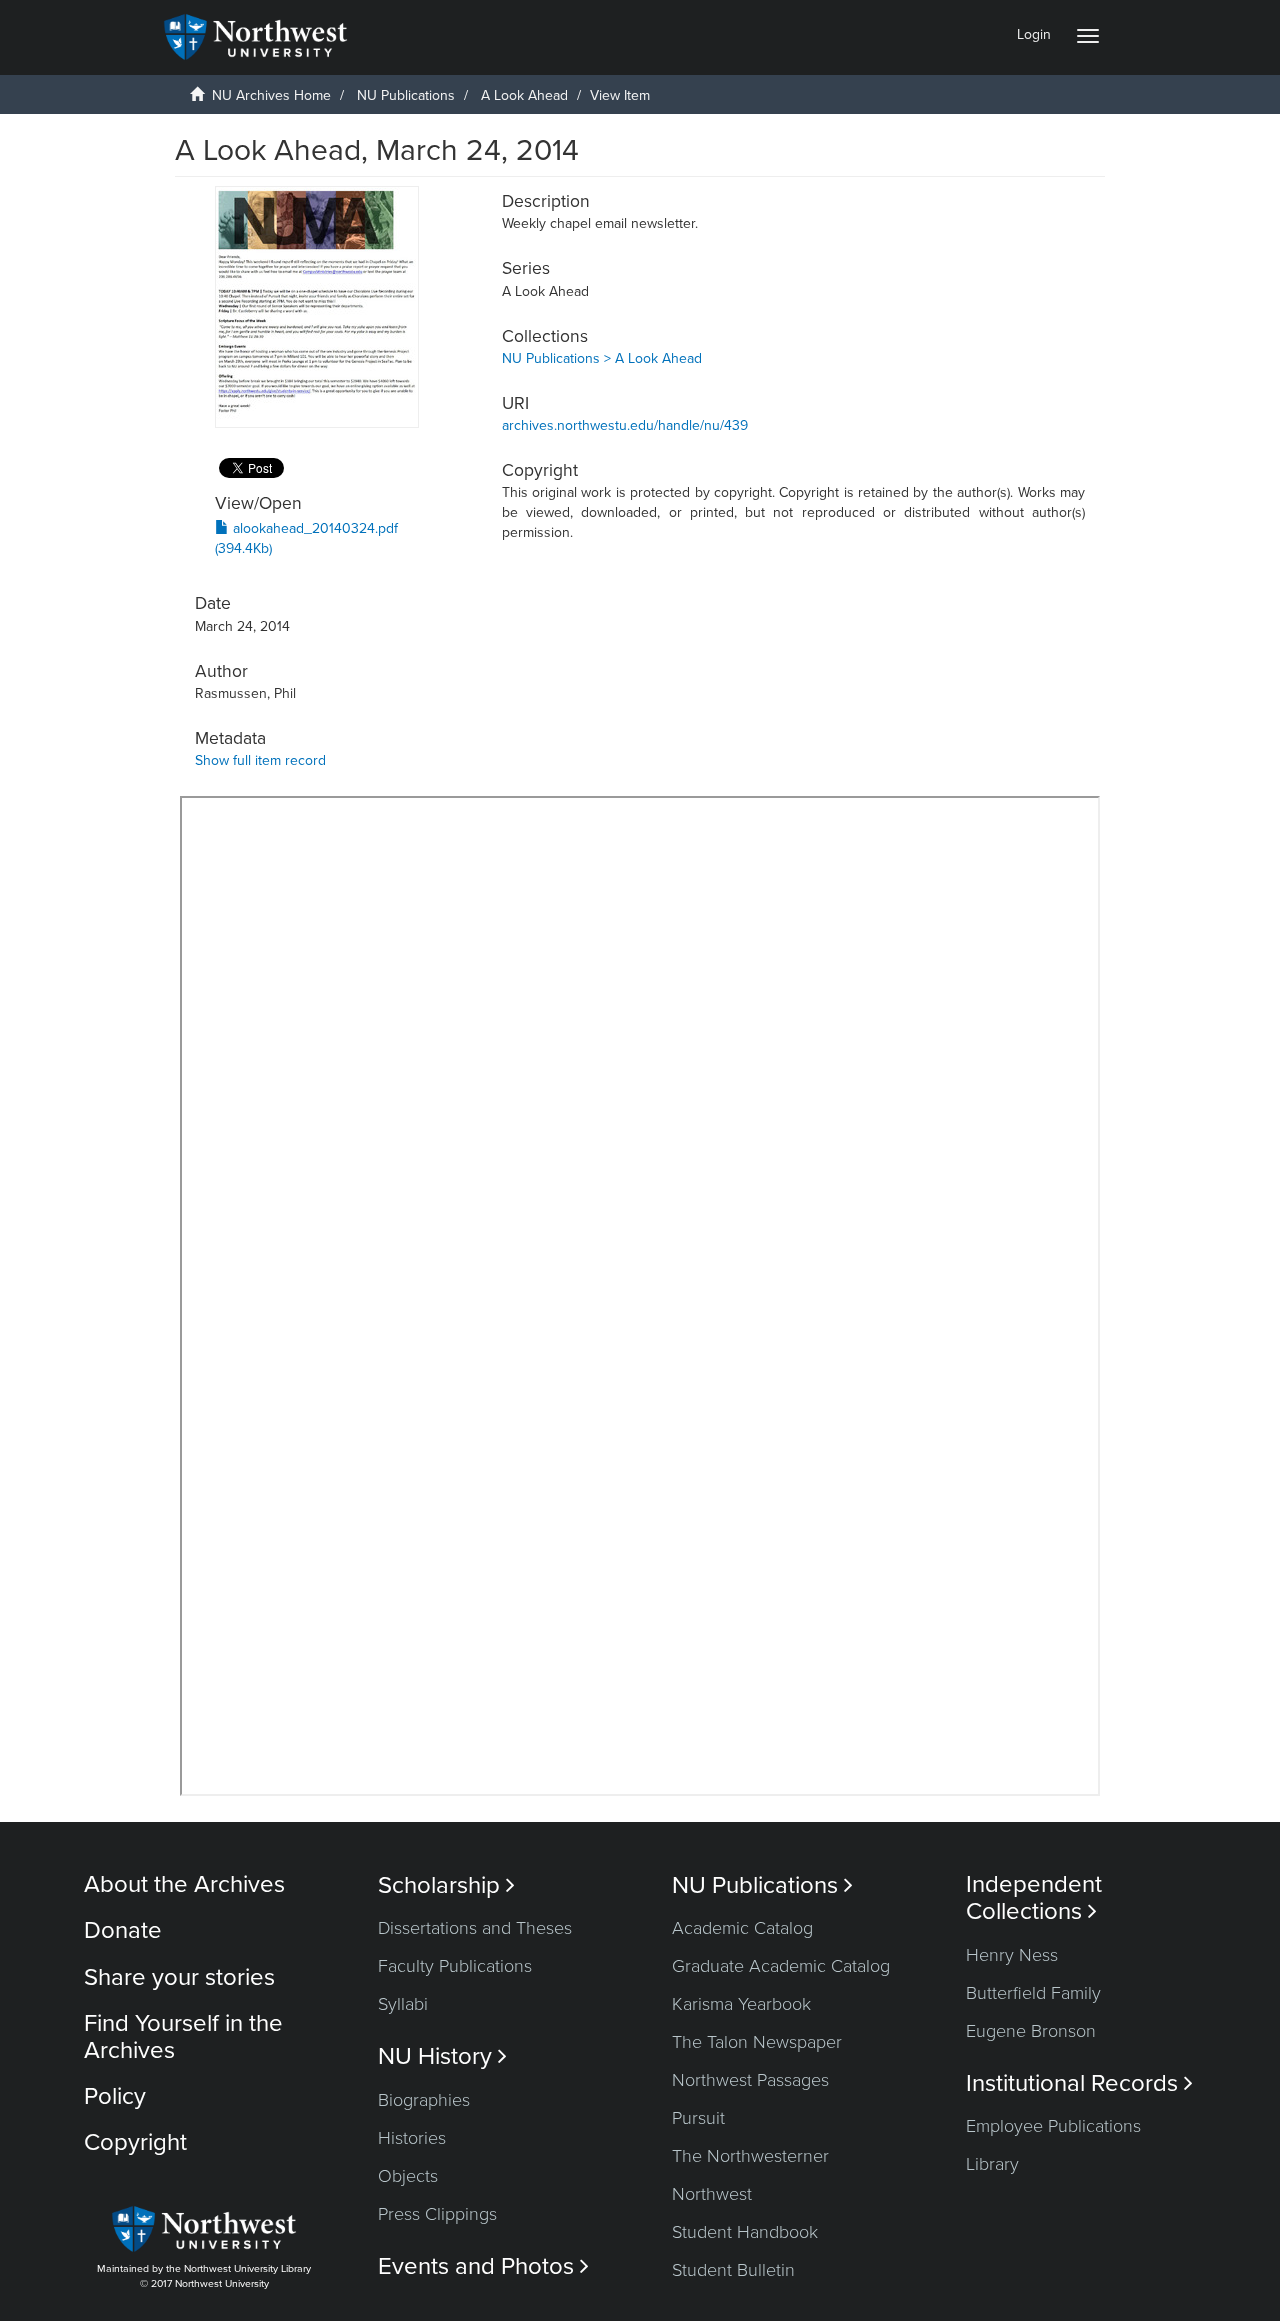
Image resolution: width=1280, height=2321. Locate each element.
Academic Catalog (742, 1928)
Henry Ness (1012, 1955)
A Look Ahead (524, 95)
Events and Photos (483, 2266)
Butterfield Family (1033, 1993)
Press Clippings (437, 2214)
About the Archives (184, 1884)
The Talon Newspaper (757, 2042)
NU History (442, 2056)
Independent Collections (1034, 1898)
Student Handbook (745, 2232)
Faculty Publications (455, 1966)
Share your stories (179, 1977)
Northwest (712, 2194)
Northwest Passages (750, 2080)
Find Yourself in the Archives (183, 2036)
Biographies (424, 2100)
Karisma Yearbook (741, 2004)
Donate (123, 1930)
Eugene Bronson (1031, 2031)
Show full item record (260, 760)
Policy (115, 2096)
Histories (412, 2138)
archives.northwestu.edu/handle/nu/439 (625, 425)
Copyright (135, 2142)
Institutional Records (1079, 2083)
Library (992, 2164)
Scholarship (446, 1885)
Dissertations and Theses (475, 1928)
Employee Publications (1053, 2126)
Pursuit (698, 2118)
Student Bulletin (733, 2270)
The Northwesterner (750, 2156)
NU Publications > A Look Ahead (602, 358)
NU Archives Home (271, 95)
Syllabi (403, 2004)
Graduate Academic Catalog (781, 1966)
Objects (408, 2176)
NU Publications (406, 95)
